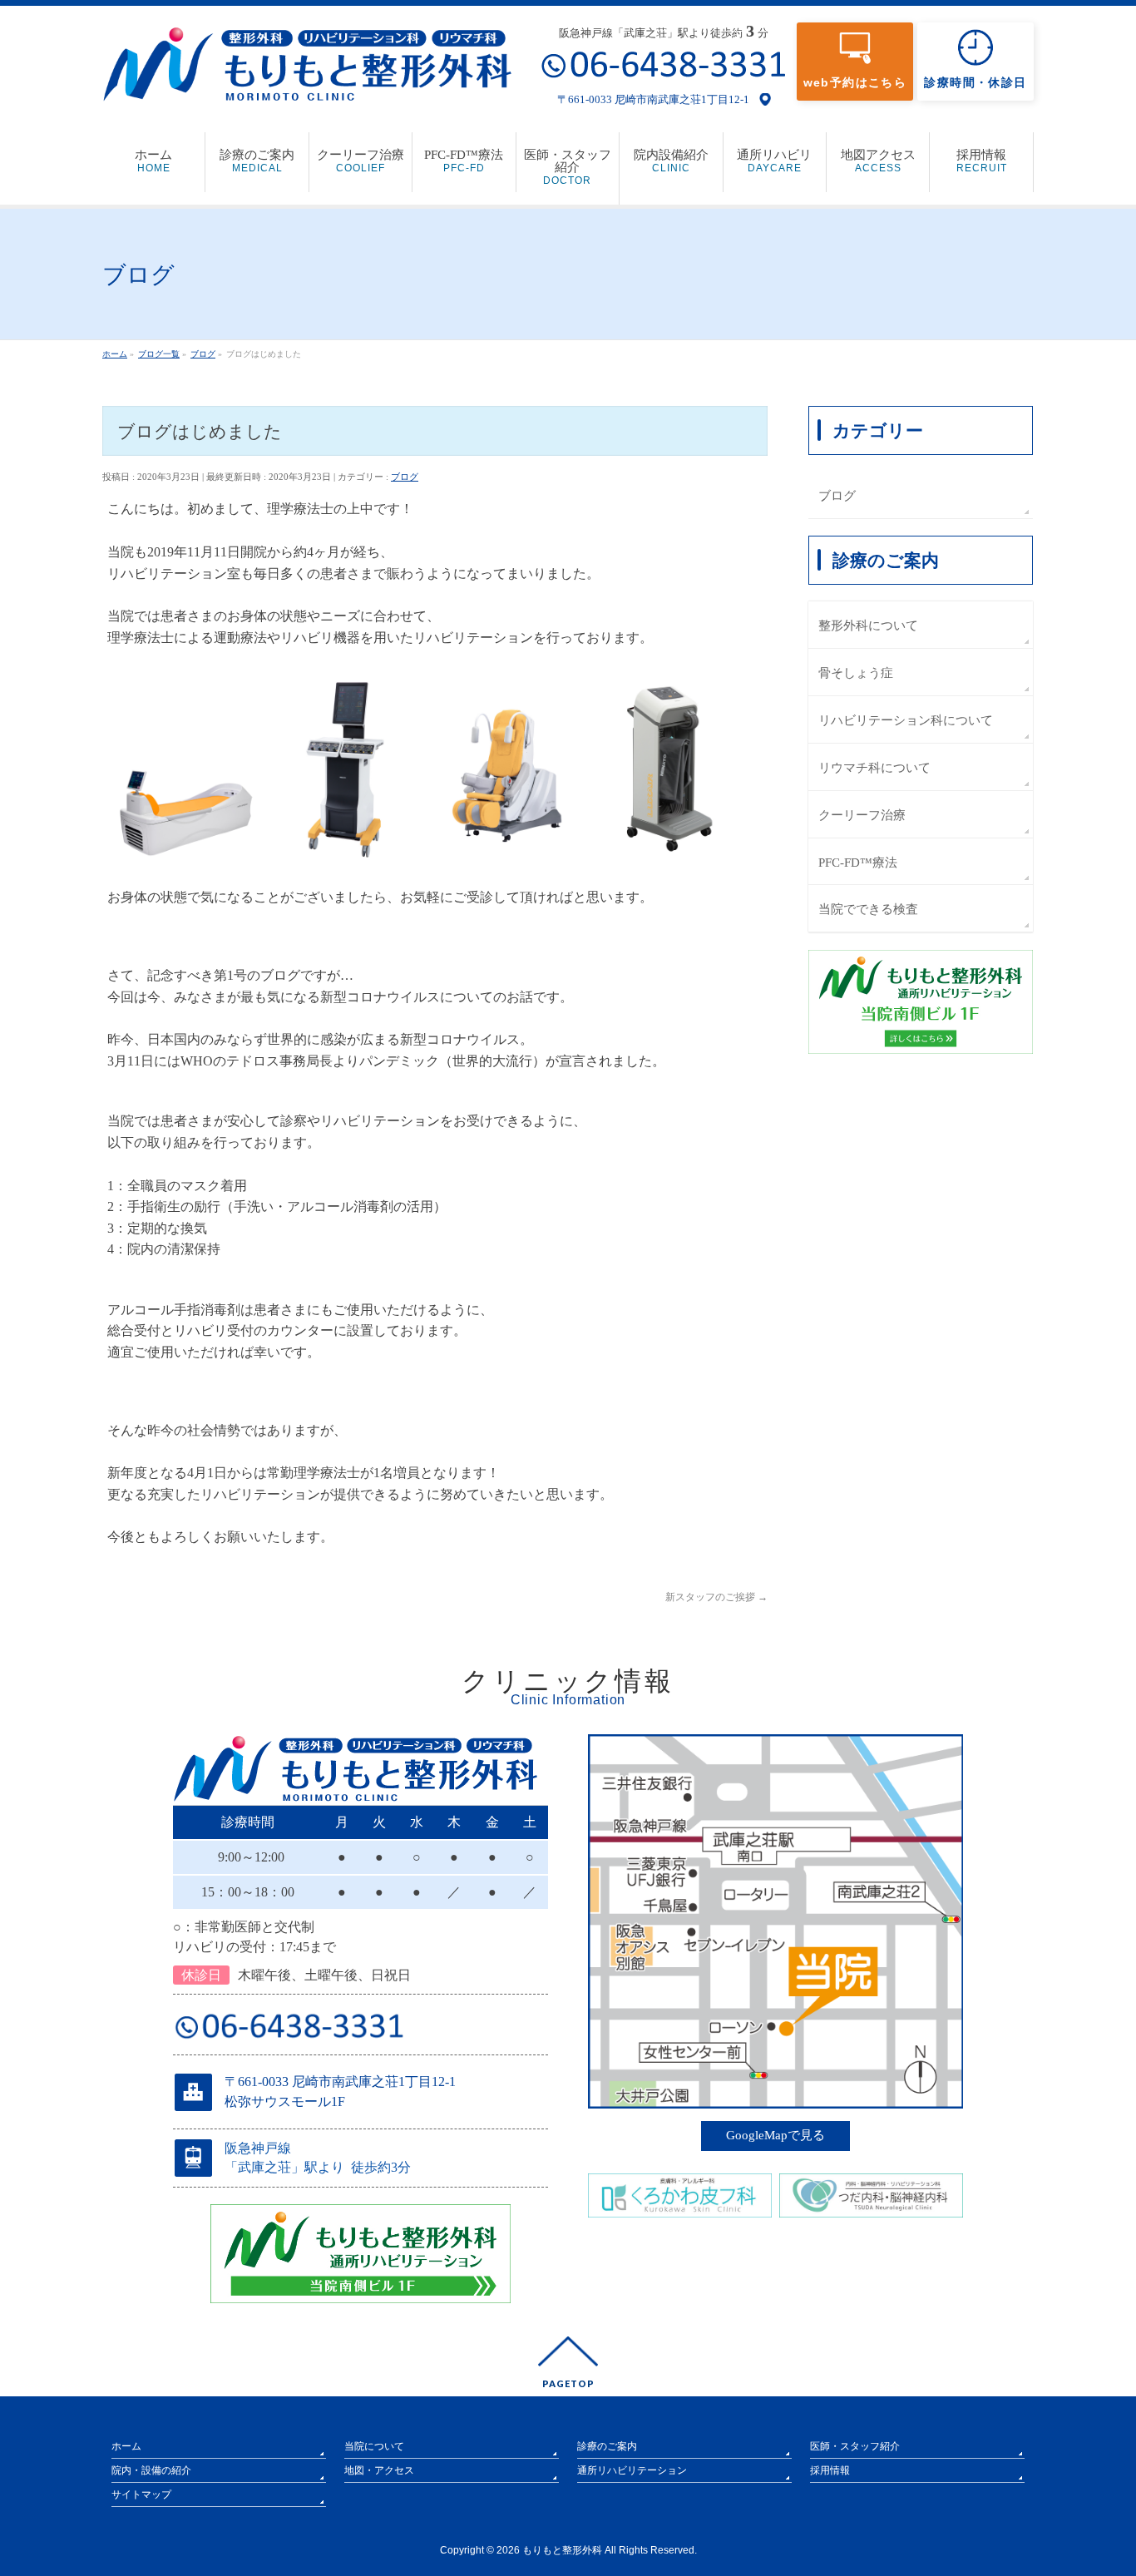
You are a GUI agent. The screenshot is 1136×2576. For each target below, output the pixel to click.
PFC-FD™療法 (858, 862)
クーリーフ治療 (862, 815)
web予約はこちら (855, 82)
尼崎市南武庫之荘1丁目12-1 (682, 99)
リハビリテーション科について (906, 720)
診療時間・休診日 (975, 82)
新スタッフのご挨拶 (716, 1597)
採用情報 (830, 2470)
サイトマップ (141, 2494)
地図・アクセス (379, 2470)
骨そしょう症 (856, 672)
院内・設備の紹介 (151, 2470)
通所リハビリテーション (632, 2470)
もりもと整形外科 (562, 2550)
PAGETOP (568, 2383)
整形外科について (868, 625)
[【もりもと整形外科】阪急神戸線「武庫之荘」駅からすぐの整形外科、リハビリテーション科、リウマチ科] (307, 83)
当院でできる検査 (868, 909)
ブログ (405, 477)
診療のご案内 (607, 2446)
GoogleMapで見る (775, 2135)
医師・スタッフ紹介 (855, 2446)
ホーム (126, 2446)
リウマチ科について (874, 767)
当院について (374, 2446)
